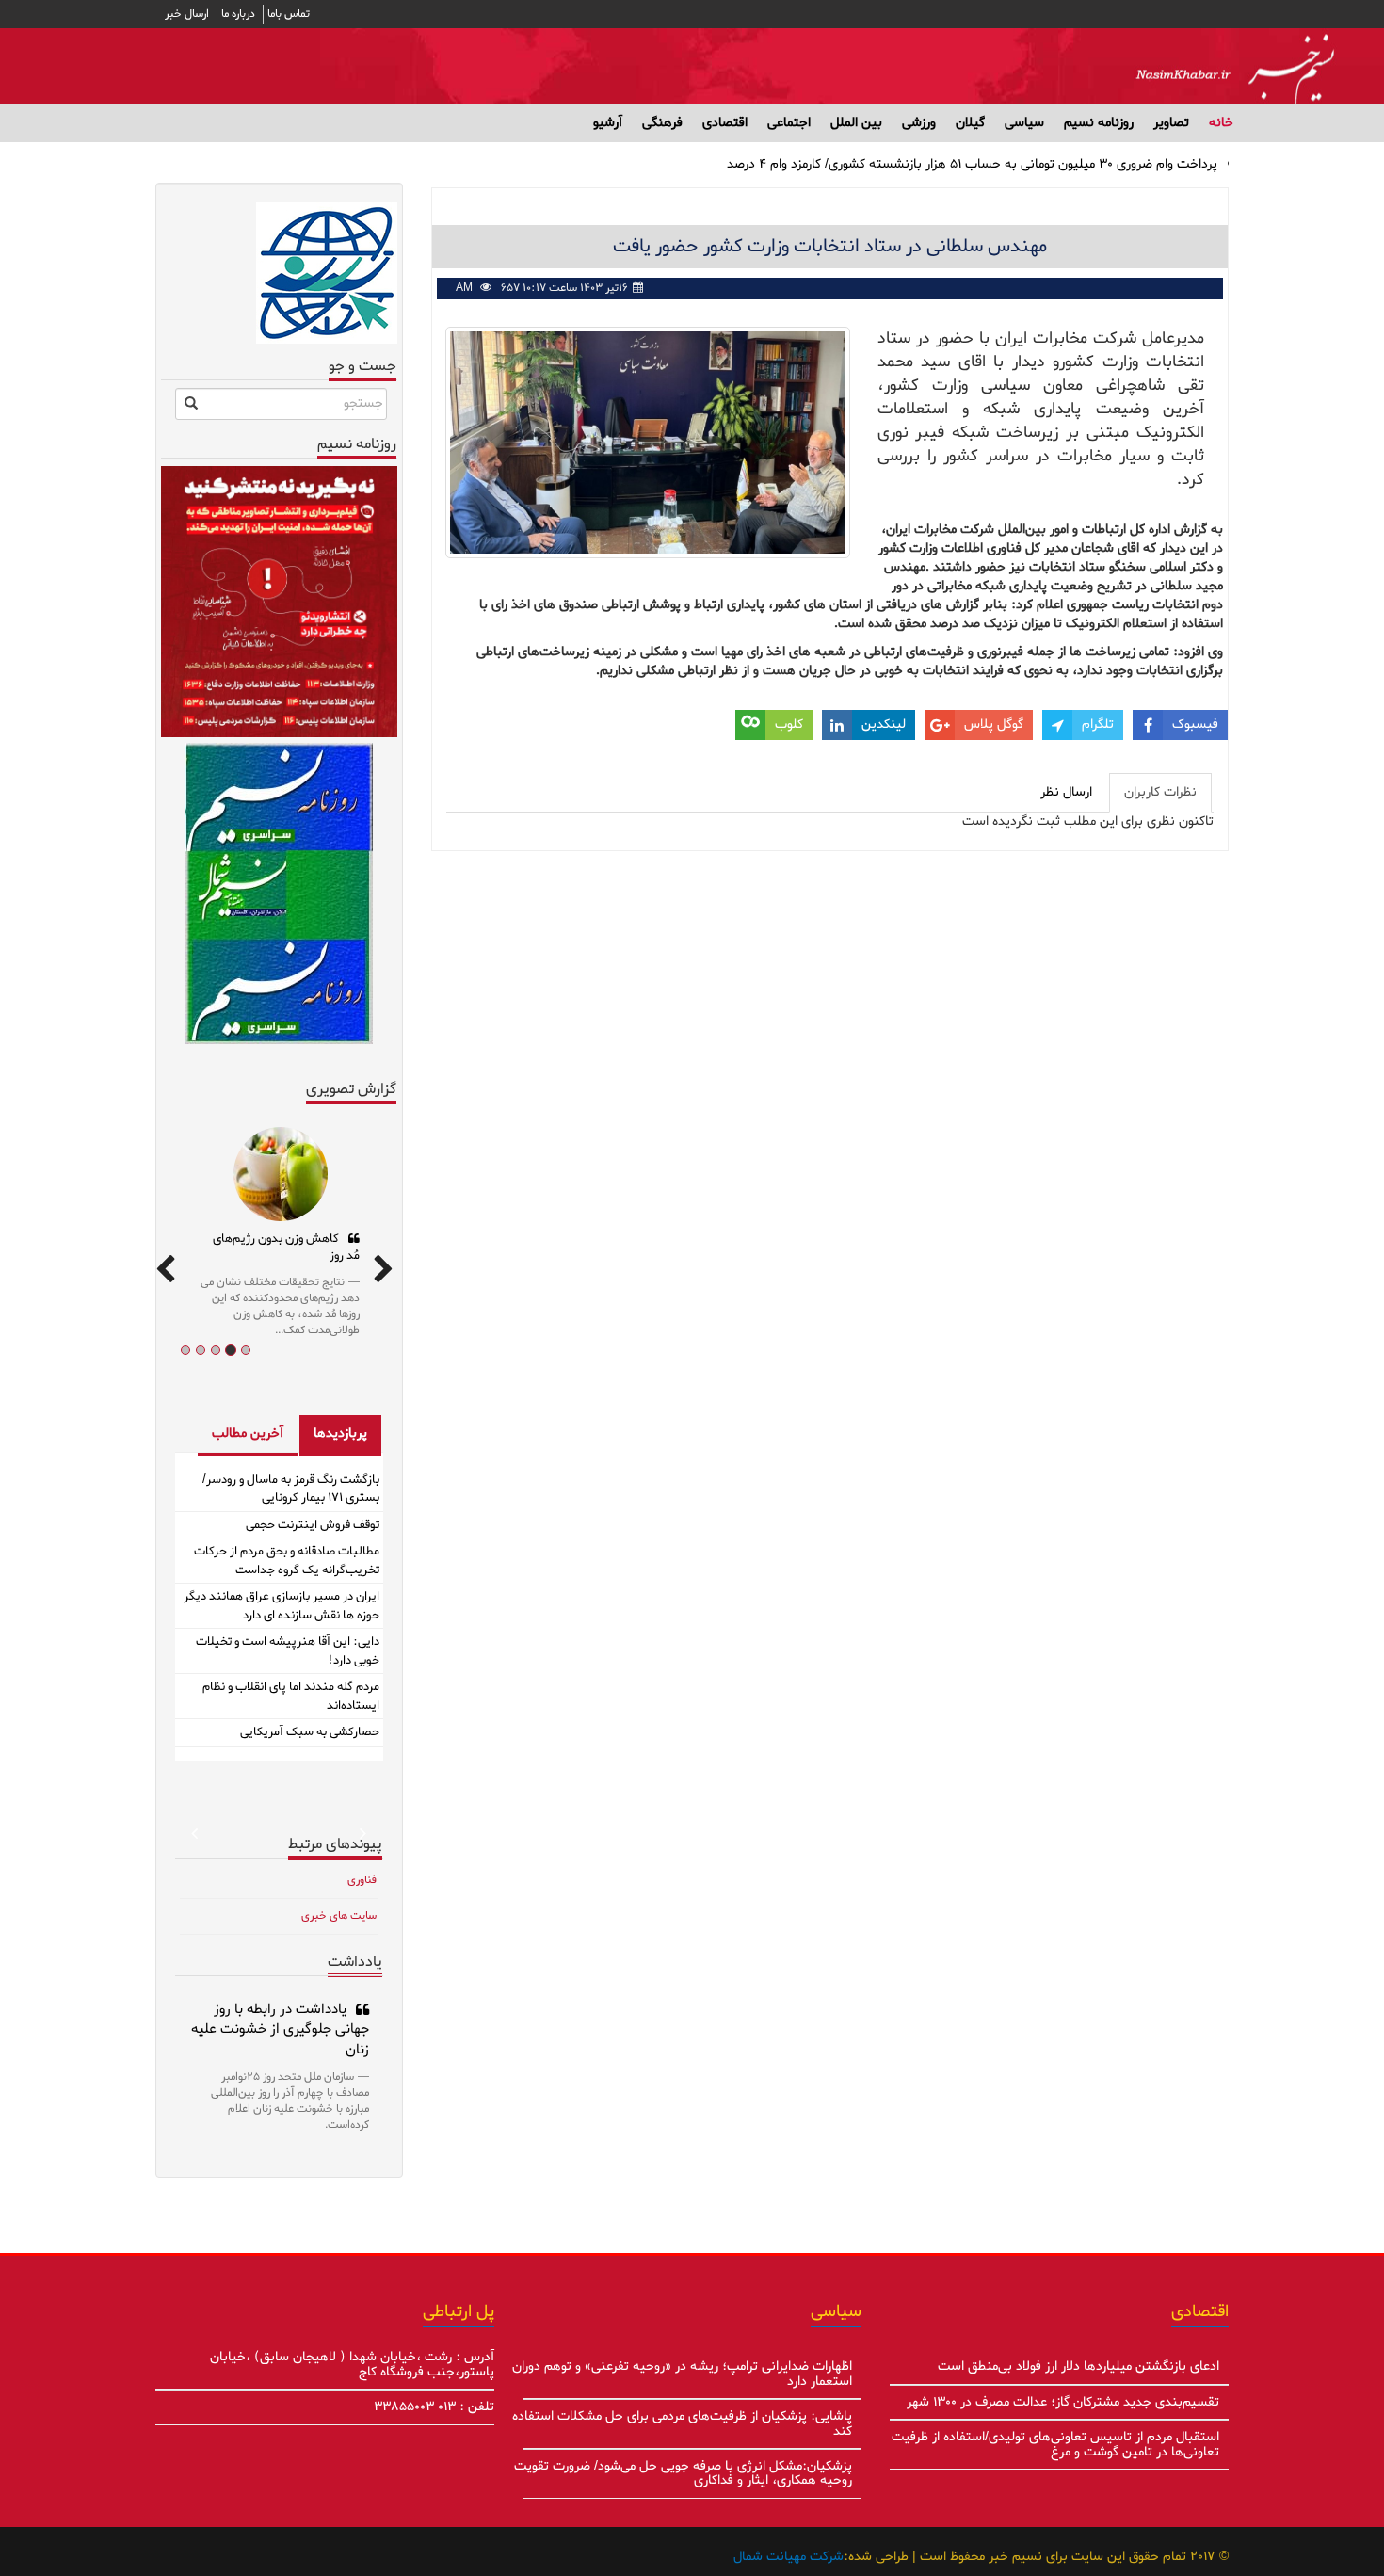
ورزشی (919, 123)
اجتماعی (789, 123)
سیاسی (1024, 123)
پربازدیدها (340, 1433)
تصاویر (1171, 123)
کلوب (789, 724)
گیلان (970, 123)
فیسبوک (1195, 724)
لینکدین (884, 724)
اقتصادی (725, 123)
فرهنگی (662, 123)
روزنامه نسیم (1099, 123)
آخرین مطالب (248, 1433)
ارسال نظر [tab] (1066, 792)
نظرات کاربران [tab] (1160, 792)
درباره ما (238, 14)
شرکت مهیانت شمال (789, 2557)
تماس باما (289, 14)
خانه (1221, 123)
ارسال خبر (187, 14)
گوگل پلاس (994, 724)
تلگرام (1098, 724)
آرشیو (608, 123)
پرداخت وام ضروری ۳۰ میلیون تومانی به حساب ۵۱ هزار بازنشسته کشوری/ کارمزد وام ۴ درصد (972, 164)
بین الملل (856, 123)
